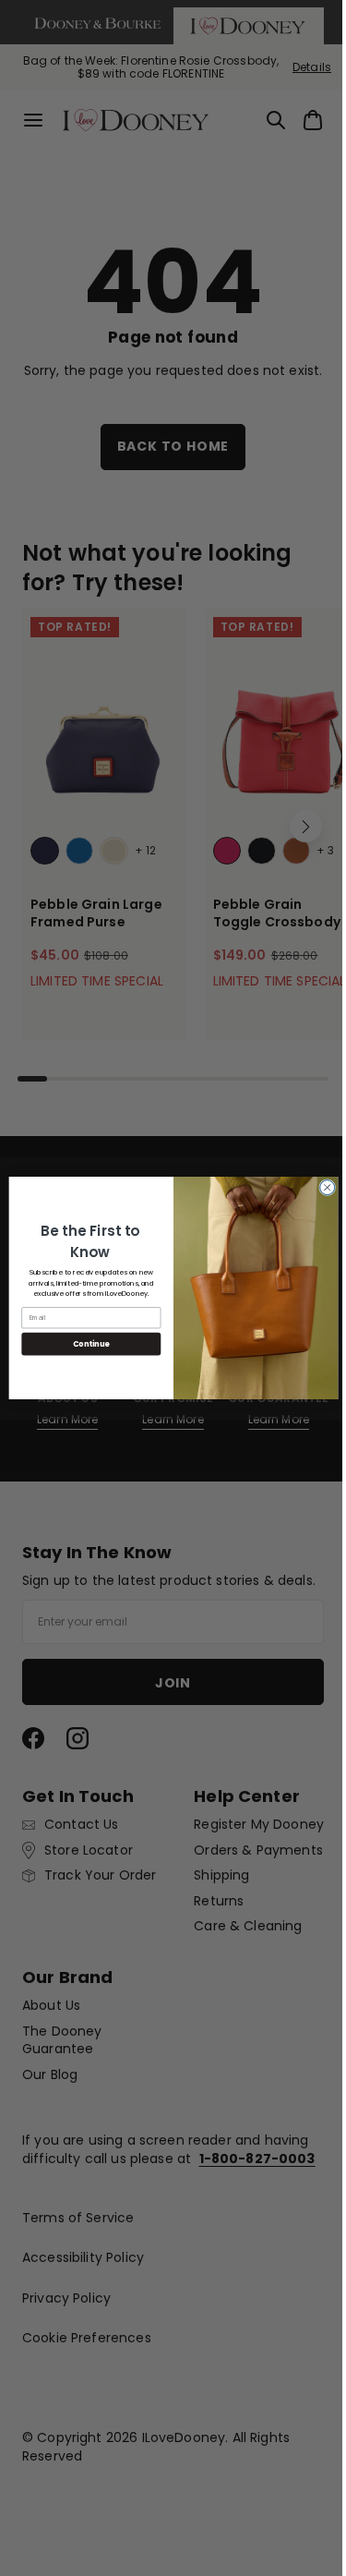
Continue (84, 1343)
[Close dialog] (320, 1188)
